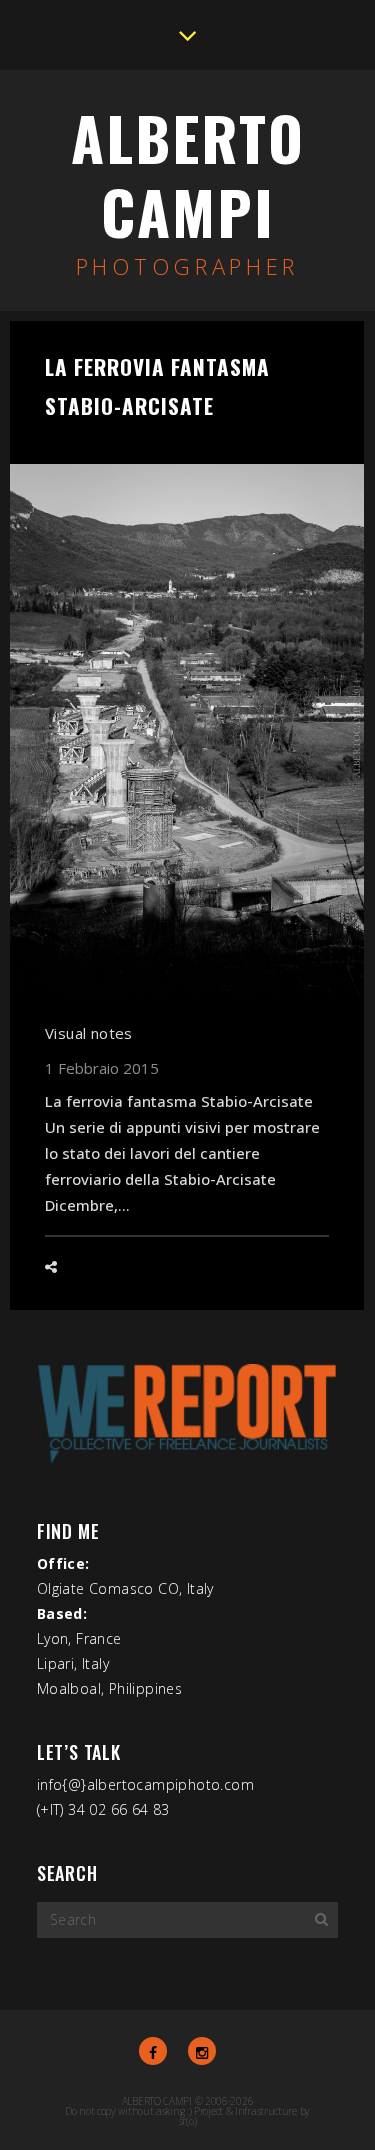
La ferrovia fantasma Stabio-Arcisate (157, 386)
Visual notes (89, 1033)
